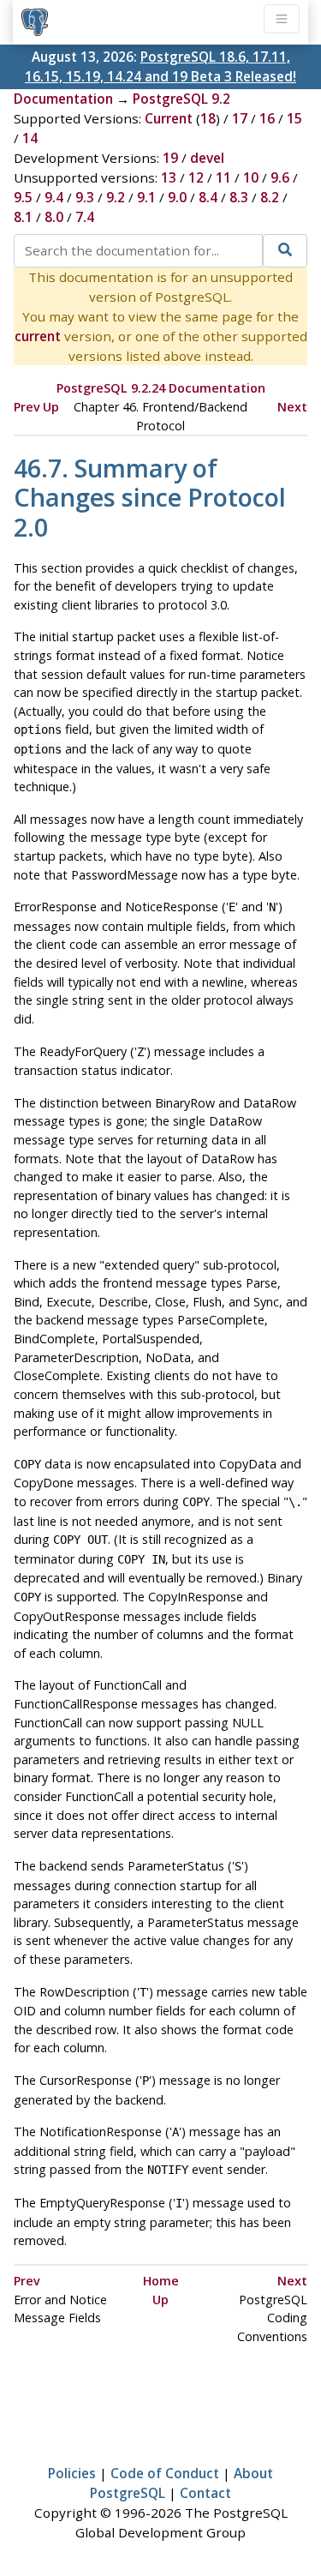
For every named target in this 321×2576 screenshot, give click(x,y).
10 (251, 177)
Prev (27, 407)
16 (267, 118)
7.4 (85, 217)
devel (207, 158)
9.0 (177, 197)
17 (240, 118)
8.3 (239, 197)
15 (294, 118)
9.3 (85, 197)
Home (161, 2281)
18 (208, 118)
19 (170, 158)
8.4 (208, 197)
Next (292, 407)
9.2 (116, 197)
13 (169, 177)
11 (223, 177)
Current (169, 118)
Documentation (63, 99)
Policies (72, 2473)
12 (196, 177)
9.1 (146, 197)
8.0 (54, 217)
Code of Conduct (165, 2473)
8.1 (23, 217)
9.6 (280, 177)
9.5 (23, 197)
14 (30, 138)
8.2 (270, 197)
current (38, 336)
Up (51, 407)
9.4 (54, 197)
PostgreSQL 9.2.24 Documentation (161, 388)
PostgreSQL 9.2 (181, 99)
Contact (205, 2493)
